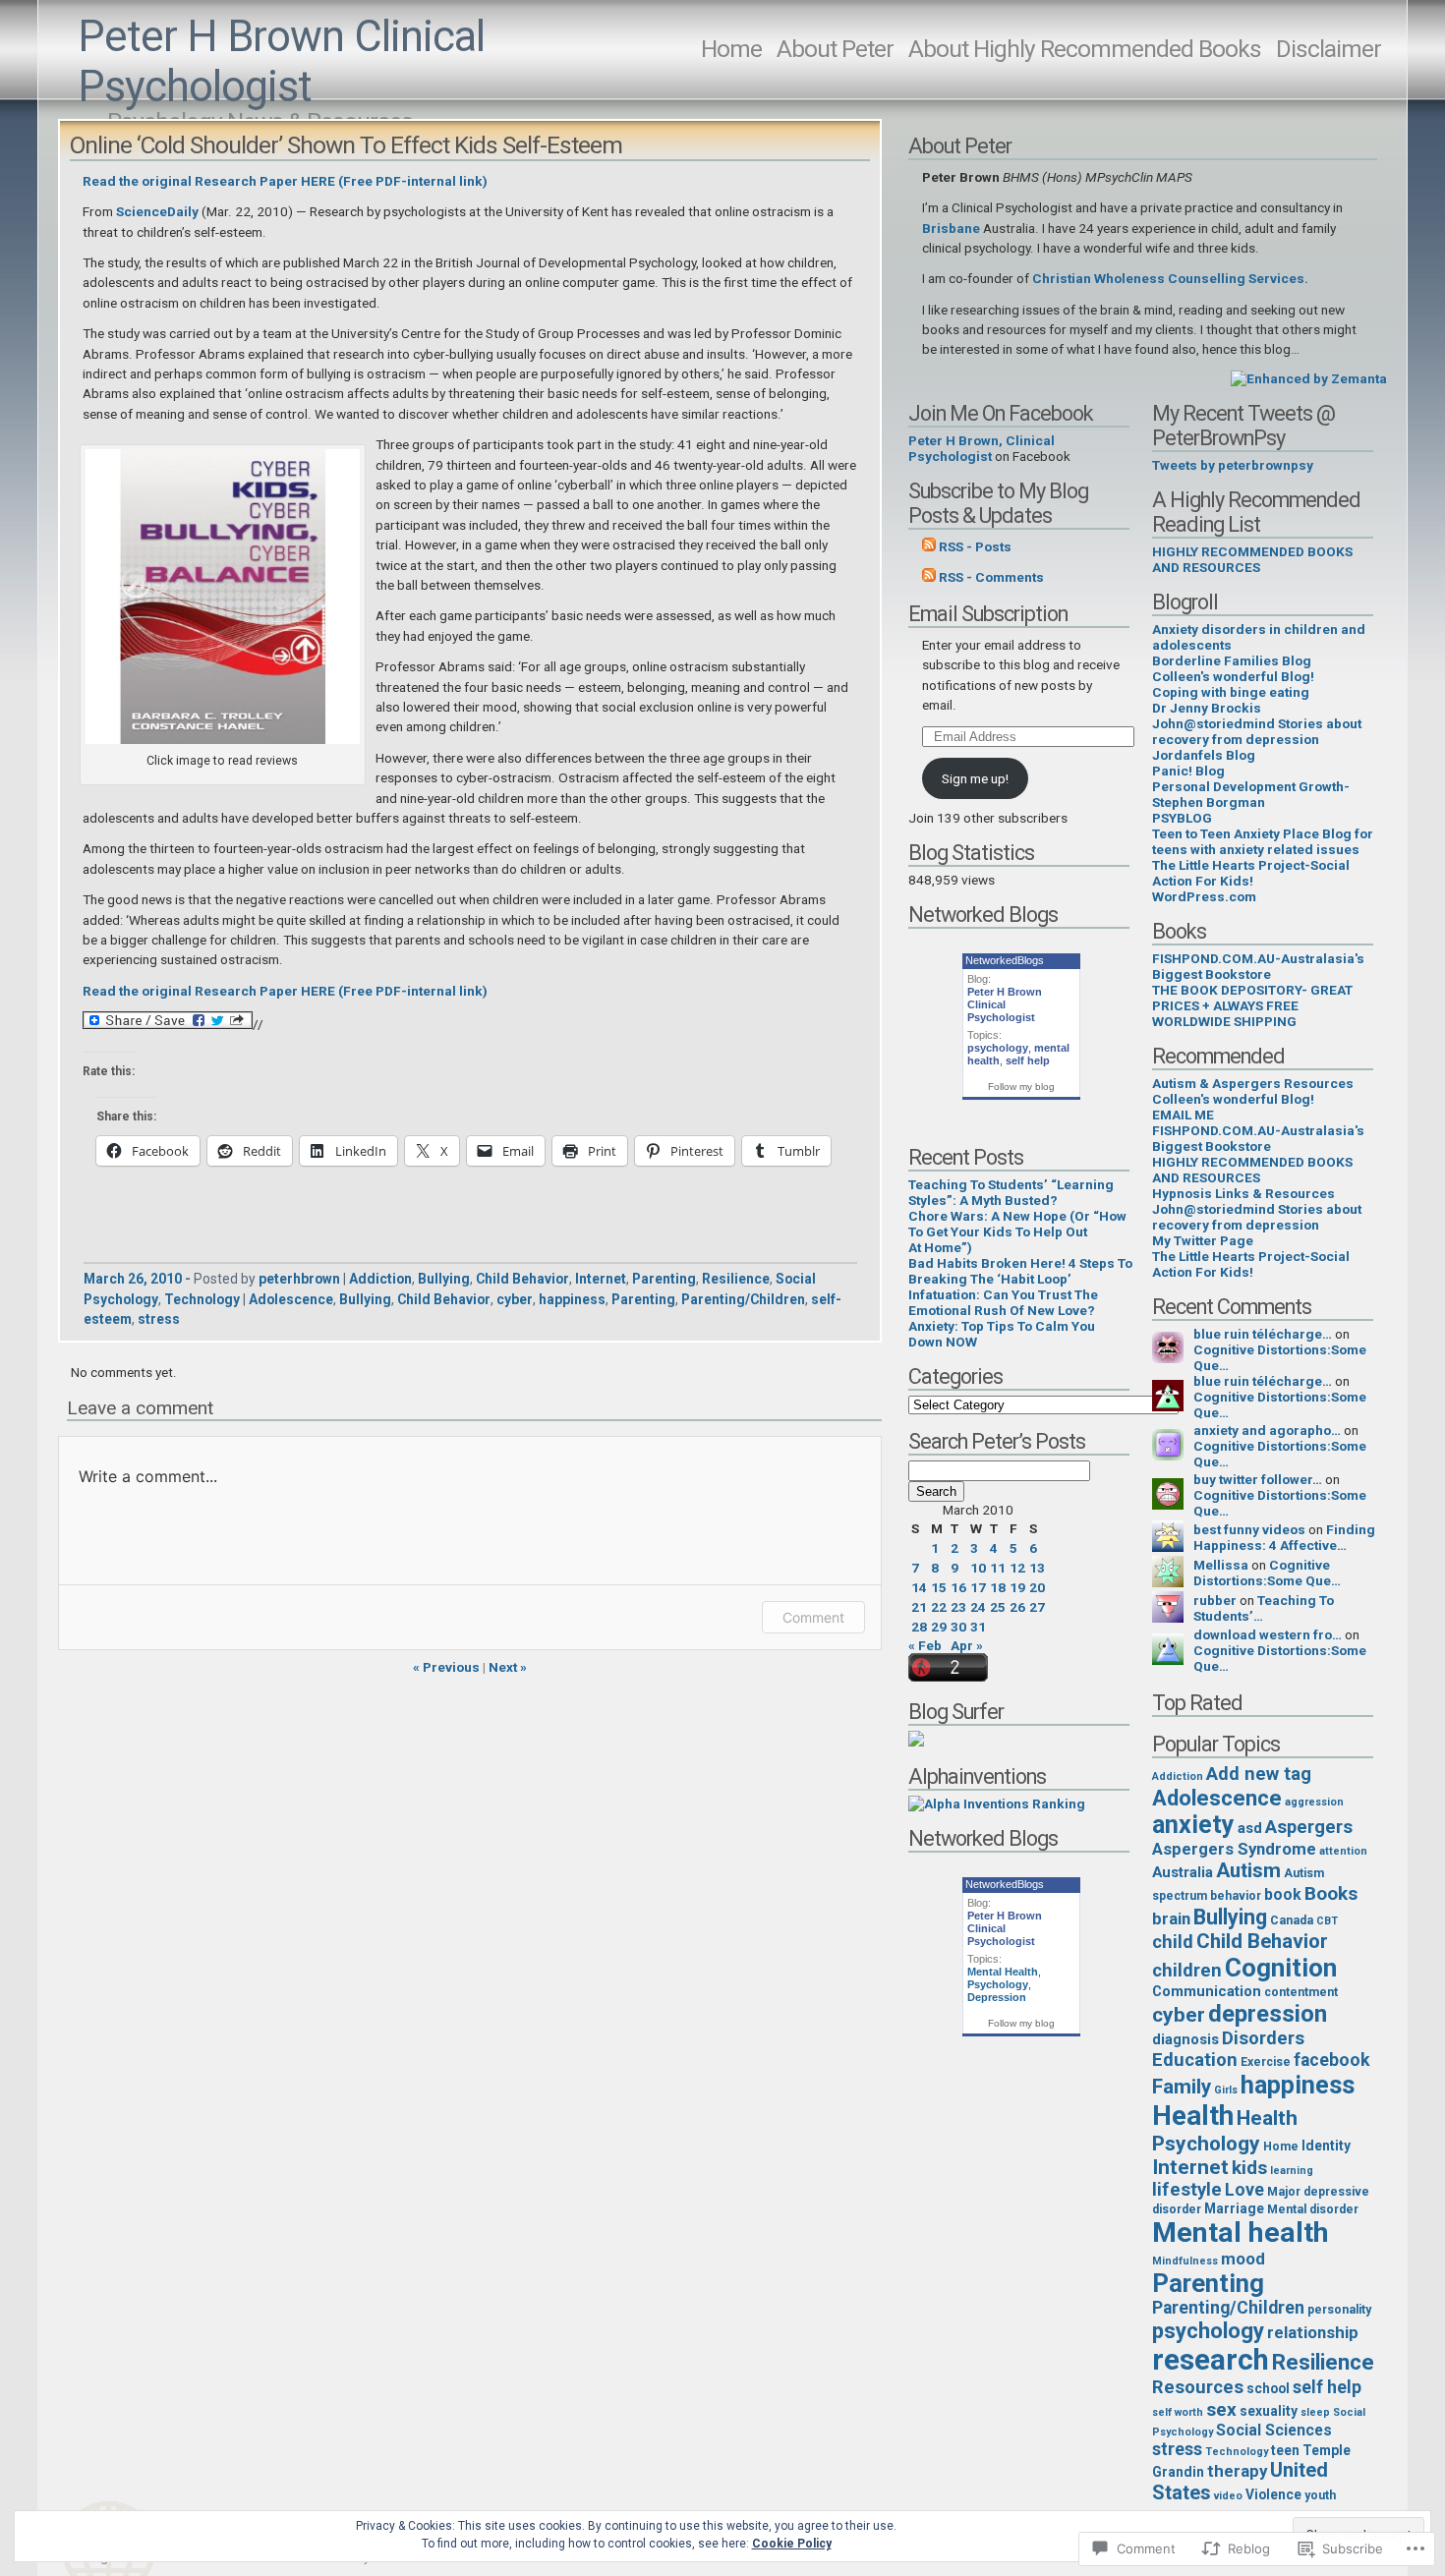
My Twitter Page (1203, 1240)
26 (1017, 1607)
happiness (572, 1299)
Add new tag (1259, 1774)
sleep (1315, 2412)
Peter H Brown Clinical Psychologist (281, 62)
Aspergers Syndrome (1234, 1849)
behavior (1236, 1896)
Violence (1273, 2494)
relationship (1313, 2332)
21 (919, 1607)
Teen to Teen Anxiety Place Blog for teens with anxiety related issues (1263, 841)
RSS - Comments (991, 577)
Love (1244, 2190)
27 (1037, 1607)
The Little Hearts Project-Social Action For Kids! (1251, 873)
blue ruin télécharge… (1263, 1334)
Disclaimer (1329, 49)
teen (1285, 2450)
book (1283, 1894)
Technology (202, 1299)
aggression (1314, 1802)
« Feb (925, 1645)
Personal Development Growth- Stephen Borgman (1251, 794)
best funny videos (1249, 1529)
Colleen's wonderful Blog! (1233, 676)
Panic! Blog (1188, 771)
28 (919, 1627)
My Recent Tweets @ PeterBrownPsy (1243, 426)
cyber (515, 1299)
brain (1171, 1918)
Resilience (736, 1279)
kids (1249, 2168)
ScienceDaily (159, 211)
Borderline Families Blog (1232, 660)
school (1268, 2388)
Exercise (1266, 2062)
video (1228, 2496)
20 (1037, 1587)
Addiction (380, 1279)
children (1187, 1971)
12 (1017, 1568)
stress (159, 1319)
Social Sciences (1274, 2430)
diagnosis (1185, 2039)
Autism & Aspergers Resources (1253, 1083)
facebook (1331, 2060)
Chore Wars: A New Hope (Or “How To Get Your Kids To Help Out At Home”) (1017, 1231)
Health (1193, 2116)
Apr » (967, 1645)
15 (939, 1587)
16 (958, 1587)
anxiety (1193, 1825)
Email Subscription (988, 614)
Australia (1183, 1872)
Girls (1226, 2090)
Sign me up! (975, 778)
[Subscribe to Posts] (929, 546)
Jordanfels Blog (1204, 755)
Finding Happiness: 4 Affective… (1284, 1537)
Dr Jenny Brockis (1207, 708)
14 (919, 1587)
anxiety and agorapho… (1267, 1430)
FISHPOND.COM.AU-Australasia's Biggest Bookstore (1258, 966)
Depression (997, 1997)
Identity (1326, 2146)
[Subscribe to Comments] (929, 577)
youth (1320, 2495)
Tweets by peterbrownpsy (1233, 465)
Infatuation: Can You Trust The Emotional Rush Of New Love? (1003, 1302)
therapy (1237, 2471)
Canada (1292, 1920)
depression (1268, 2014)
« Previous (446, 1667)
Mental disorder (1313, 2209)
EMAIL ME (1183, 1115)
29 (939, 1627)
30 (958, 1627)
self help (1028, 1060)
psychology (998, 1048)
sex (1221, 2409)
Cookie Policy (792, 2544)
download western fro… (1268, 1634)
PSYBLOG (1182, 818)
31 (978, 1627)
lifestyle (1187, 2190)
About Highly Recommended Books (1085, 49)
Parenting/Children (743, 1299)
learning (1292, 2171)
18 (998, 1587)
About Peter (835, 49)
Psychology (998, 1984)
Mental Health (1003, 1972)
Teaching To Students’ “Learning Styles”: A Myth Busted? (1011, 1192)
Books (1331, 1893)
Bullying (444, 1279)
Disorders (1263, 2038)
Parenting (664, 1279)
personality (1339, 2310)
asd (1250, 1828)
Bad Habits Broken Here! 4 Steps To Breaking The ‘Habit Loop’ (1020, 1271)
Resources (1198, 2387)
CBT (1327, 1921)
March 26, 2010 (133, 1279)
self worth (1178, 2412)
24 (978, 1607)
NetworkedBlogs (1005, 960)
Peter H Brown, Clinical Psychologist (982, 448)
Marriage (1234, 2208)
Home (731, 49)
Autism (1248, 1870)
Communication (1207, 1991)
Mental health (1241, 2233)
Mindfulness (1185, 2261)
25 (998, 1607)
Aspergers (1309, 1827)
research (1211, 2360)
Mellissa (1221, 1565)
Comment (813, 1617)
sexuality (1269, 2411)
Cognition (1281, 1968)
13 (1037, 1568)
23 (958, 1607)
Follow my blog (1021, 1087)
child (1173, 1942)
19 (1017, 1587)
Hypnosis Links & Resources (1243, 1193)
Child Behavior (522, 1279)
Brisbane (951, 228)
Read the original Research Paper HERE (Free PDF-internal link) (285, 181)
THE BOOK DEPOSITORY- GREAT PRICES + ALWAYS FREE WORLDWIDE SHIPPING (1252, 1005)
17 (978, 1587)
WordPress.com (1204, 896)
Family (1182, 2087)
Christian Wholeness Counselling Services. (1170, 278)
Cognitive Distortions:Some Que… (1267, 1573)
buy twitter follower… (1258, 1479)
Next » (508, 1667)
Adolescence (291, 1299)
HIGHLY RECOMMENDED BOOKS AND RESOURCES (1252, 559)
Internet (601, 1279)
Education (1195, 2060)
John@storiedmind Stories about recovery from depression (1257, 731)
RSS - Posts (975, 546)
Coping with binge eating (1231, 692)
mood (1243, 2259)
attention (1343, 1851)
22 (939, 1607)
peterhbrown (299, 1279)
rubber (1215, 1600)
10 (978, 1568)
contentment (1301, 1992)
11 (998, 1568)
